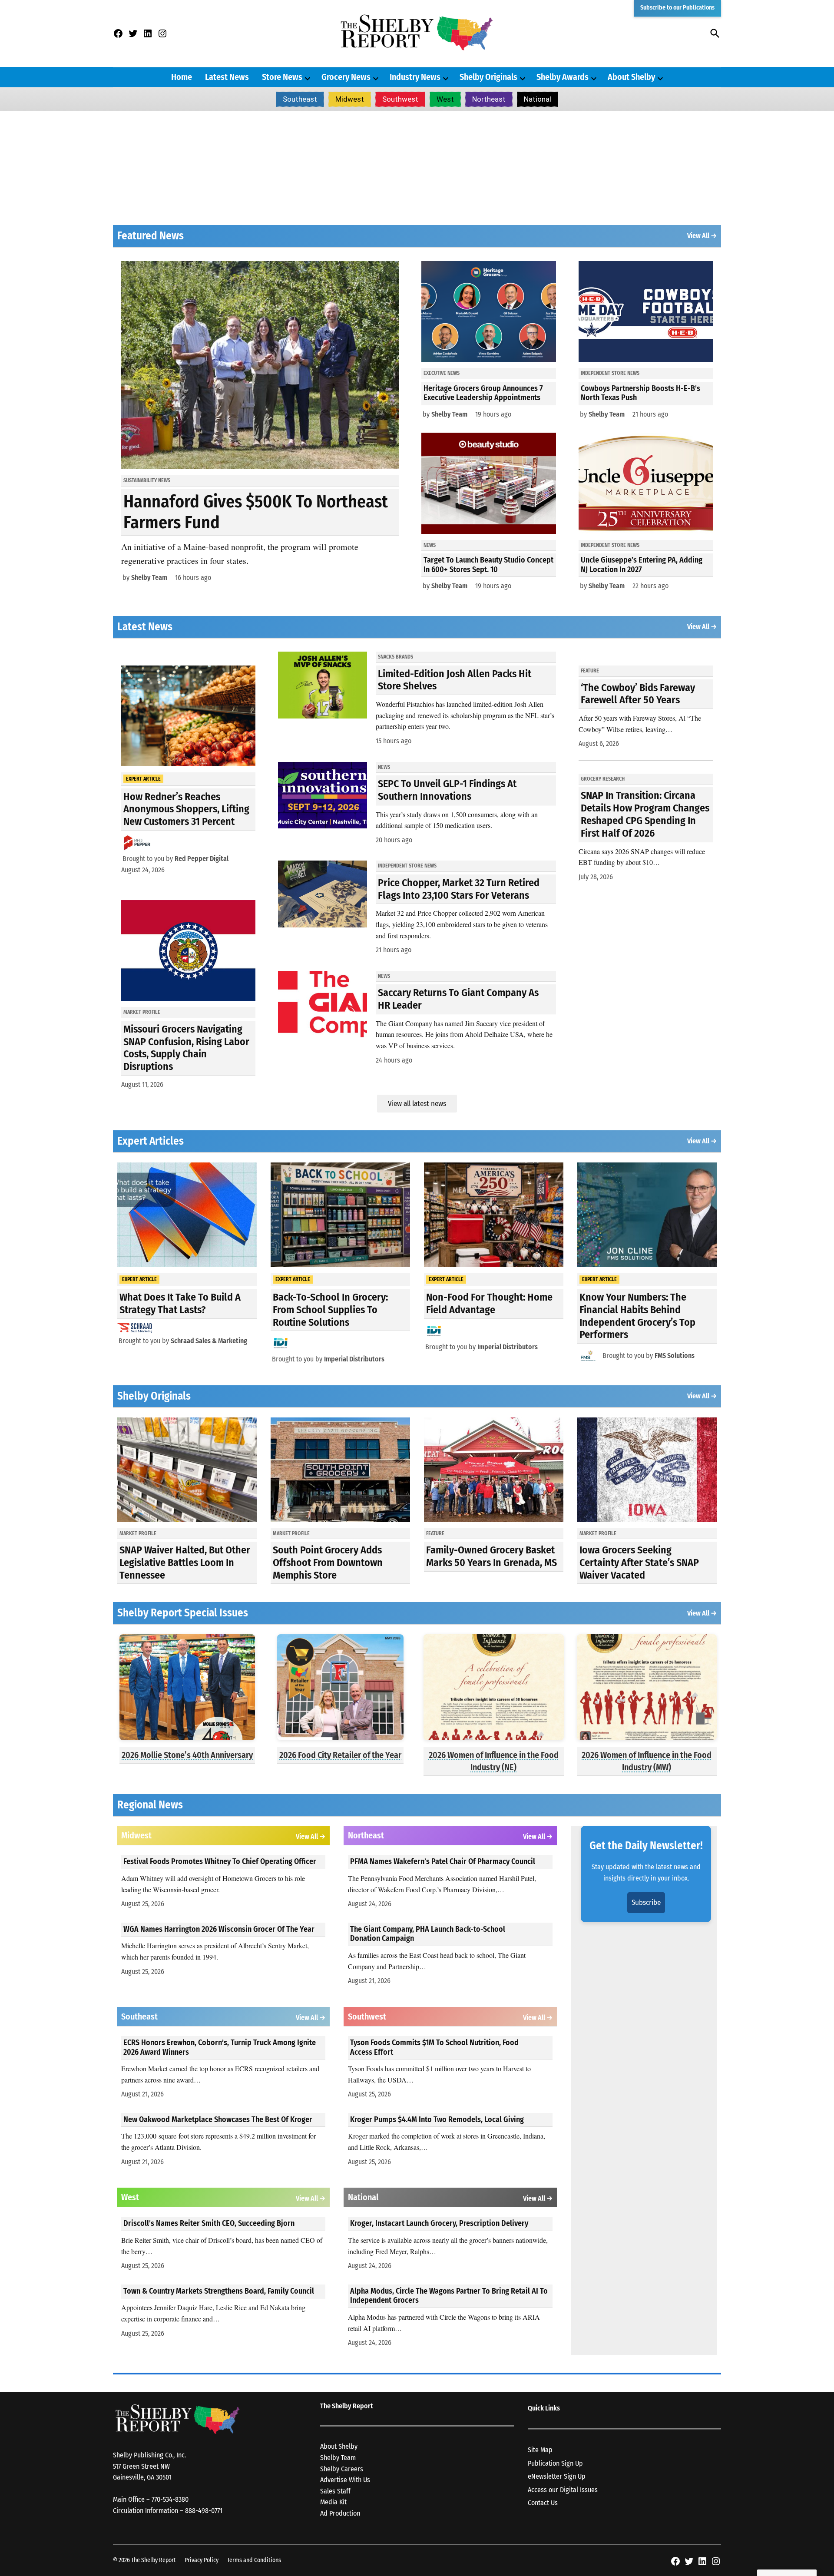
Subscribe (646, 1902)
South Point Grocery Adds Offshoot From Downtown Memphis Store (328, 1563)
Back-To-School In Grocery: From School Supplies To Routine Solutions (330, 1310)
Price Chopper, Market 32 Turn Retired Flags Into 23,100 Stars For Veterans (459, 889)
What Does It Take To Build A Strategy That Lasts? (180, 1303)
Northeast (489, 99)
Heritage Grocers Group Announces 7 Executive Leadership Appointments (483, 393)
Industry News (415, 77)
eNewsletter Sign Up (557, 2476)
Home (182, 77)
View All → (702, 236)
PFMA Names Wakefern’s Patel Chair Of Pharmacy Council (443, 1861)
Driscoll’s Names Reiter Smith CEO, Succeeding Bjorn (209, 2223)
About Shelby (631, 77)
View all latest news (417, 1104)
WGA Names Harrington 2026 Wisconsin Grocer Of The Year (219, 1929)
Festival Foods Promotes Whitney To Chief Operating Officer (220, 1861)
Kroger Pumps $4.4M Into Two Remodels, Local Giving (437, 2119)
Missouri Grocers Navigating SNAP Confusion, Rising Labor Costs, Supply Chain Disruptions (186, 1048)
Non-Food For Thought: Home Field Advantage (489, 1303)
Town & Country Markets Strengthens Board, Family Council (219, 2291)
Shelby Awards (563, 77)
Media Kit (333, 2502)
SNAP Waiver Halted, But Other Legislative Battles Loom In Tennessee (185, 1563)
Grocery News (346, 77)
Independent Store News (610, 373)
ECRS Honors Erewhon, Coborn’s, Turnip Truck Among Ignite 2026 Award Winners (220, 2047)
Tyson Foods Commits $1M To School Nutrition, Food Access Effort (434, 2047)
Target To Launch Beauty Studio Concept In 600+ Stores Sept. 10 (488, 565)
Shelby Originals (488, 77)
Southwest (400, 99)
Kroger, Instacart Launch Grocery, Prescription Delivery (439, 2223)
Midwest (350, 99)
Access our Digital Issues (563, 2490)
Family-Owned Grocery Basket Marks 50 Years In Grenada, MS (491, 1556)
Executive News (442, 373)
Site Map (540, 2450)
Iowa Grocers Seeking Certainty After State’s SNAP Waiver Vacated (639, 1563)
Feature (590, 671)
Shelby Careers (342, 2469)
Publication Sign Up (555, 2463)
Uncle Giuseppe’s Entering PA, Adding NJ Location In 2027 (642, 565)
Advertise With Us (345, 2480)
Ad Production (340, 2513)
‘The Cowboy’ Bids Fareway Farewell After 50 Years (638, 694)
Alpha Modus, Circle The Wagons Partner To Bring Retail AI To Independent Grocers (449, 2296)
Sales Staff (335, 2491)
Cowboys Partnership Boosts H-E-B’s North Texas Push (640, 393)
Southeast (300, 99)
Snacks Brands (395, 657)
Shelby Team (149, 578)
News (430, 545)
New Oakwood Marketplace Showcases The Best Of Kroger (218, 2119)
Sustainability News (147, 480)
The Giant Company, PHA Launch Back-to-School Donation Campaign (428, 1934)
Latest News (227, 77)
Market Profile (142, 1012)
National (538, 99)
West (445, 99)
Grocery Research (603, 779)
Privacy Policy (202, 2560)
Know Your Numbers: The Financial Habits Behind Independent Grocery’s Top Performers (637, 1316)
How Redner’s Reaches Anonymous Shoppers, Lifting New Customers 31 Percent (186, 809)
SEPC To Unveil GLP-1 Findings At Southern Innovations (447, 790)
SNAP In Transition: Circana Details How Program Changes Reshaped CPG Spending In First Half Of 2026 (645, 814)
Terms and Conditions (254, 2560)
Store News (282, 77)
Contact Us (543, 2503)
